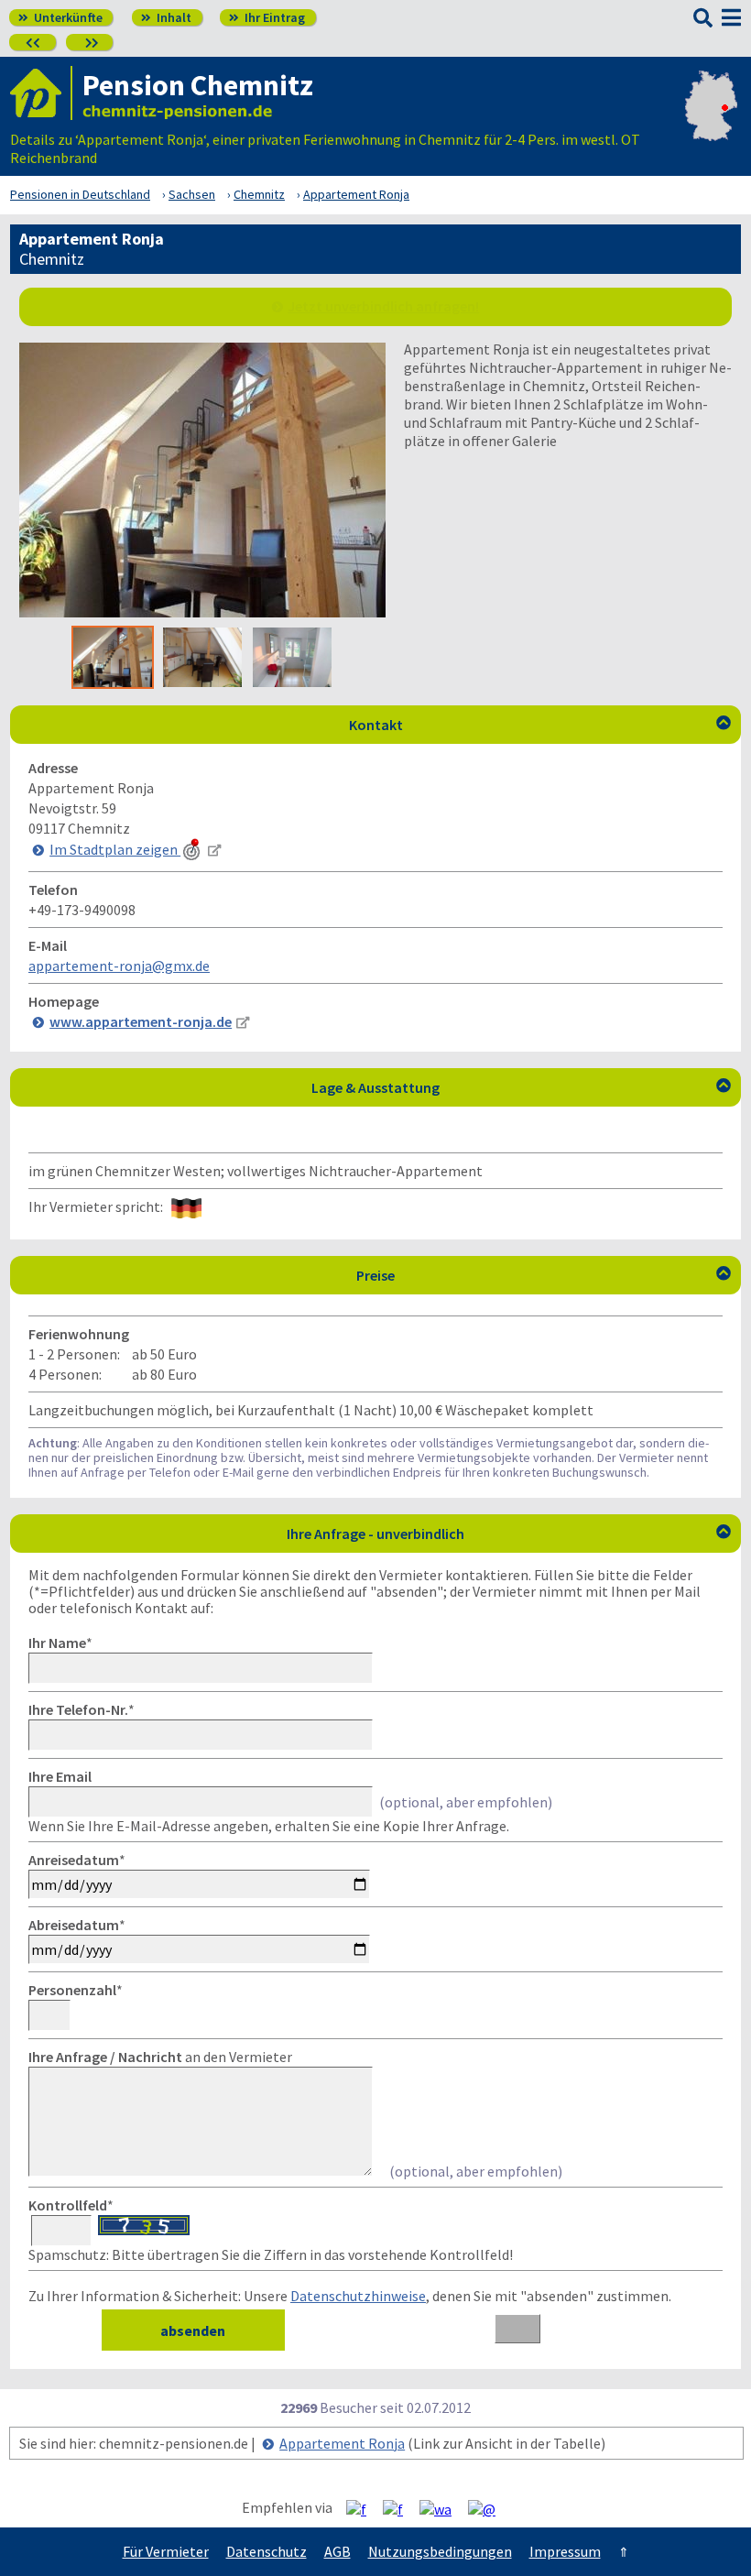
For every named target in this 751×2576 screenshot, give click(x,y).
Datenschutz (267, 2551)
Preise (544, 1275)
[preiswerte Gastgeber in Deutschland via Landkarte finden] (711, 130)
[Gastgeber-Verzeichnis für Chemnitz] (41, 93)
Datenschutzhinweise (358, 2296)
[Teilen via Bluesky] (400, 2508)
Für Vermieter (166, 2551)
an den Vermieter (160, 2057)
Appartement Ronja (342, 2443)
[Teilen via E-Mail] (489, 2508)
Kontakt (540, 725)
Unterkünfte (60, 17)
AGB (337, 2551)
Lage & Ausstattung (521, 1087)
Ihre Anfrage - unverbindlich (509, 1534)
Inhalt (166, 17)
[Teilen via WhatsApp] (442, 2508)
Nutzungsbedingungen (440, 2551)
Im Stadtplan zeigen (115, 849)
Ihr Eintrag (267, 17)
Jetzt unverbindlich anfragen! (383, 306)
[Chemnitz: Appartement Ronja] (202, 612)
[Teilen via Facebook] (363, 2508)
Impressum (565, 2551)
